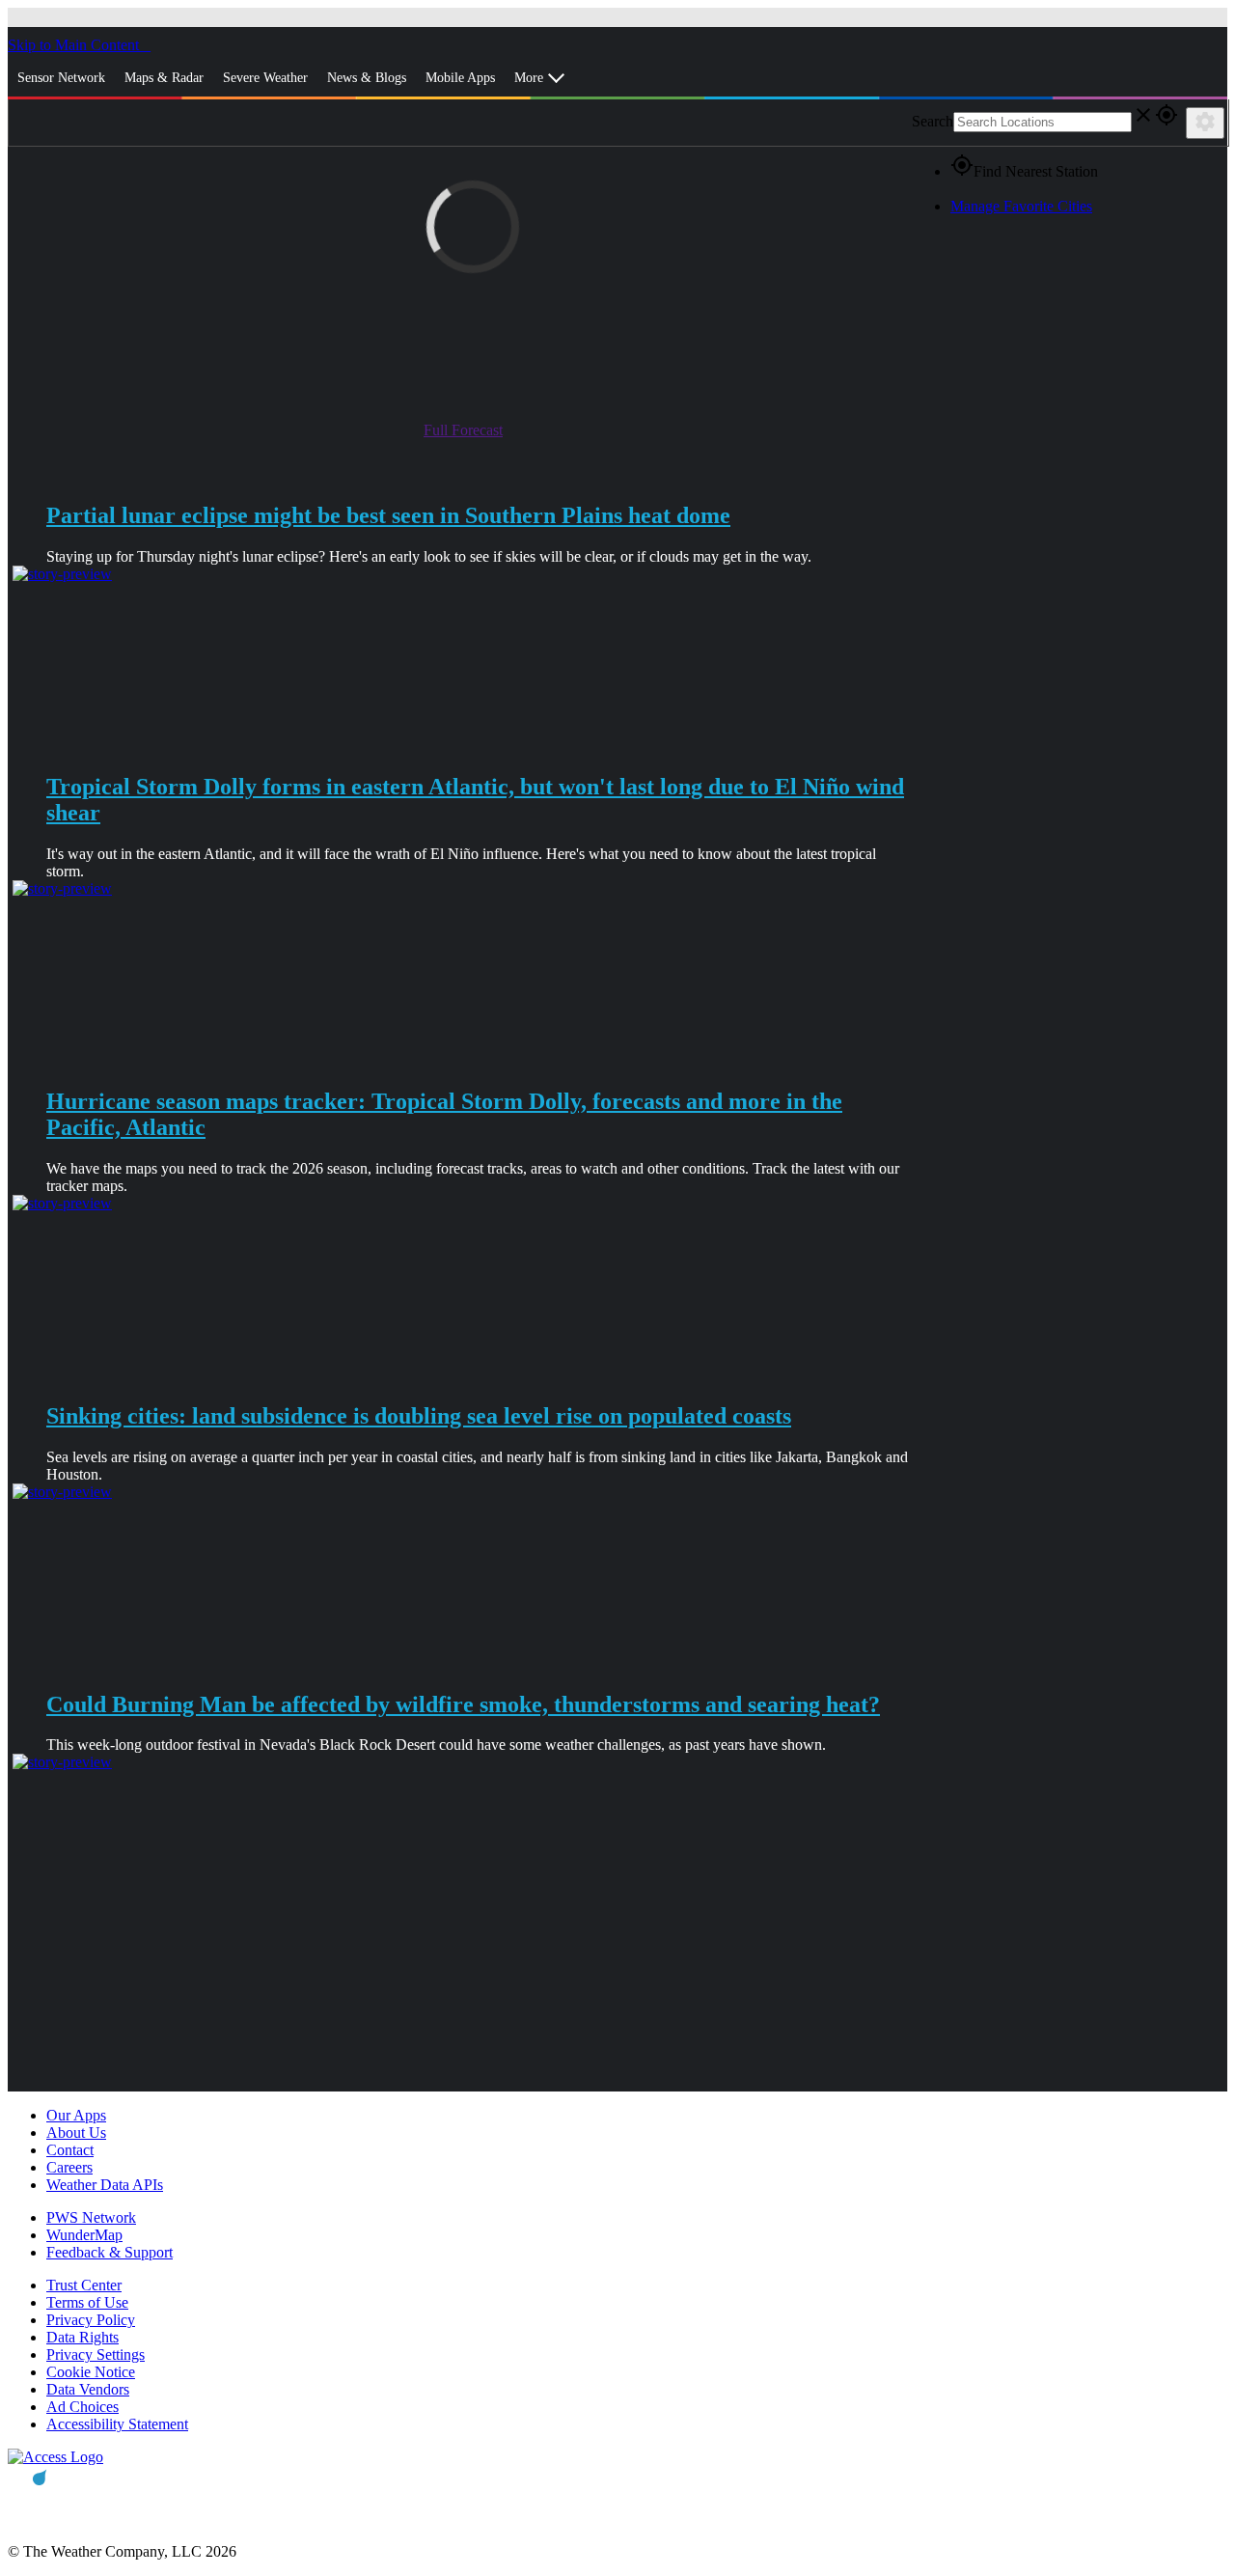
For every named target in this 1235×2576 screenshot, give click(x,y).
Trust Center (84, 2285)
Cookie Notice (91, 2372)
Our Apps (76, 2115)
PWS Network (91, 2217)
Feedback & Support (110, 2252)
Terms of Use (87, 2302)
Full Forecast (463, 430)
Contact (70, 2150)
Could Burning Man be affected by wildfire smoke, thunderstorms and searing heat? (463, 1704)
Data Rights (82, 2337)
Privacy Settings (96, 2354)
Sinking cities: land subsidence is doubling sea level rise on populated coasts (419, 1416)
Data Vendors (88, 2389)
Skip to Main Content (75, 45)
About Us (76, 2133)
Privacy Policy (91, 2320)
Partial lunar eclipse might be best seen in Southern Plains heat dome (388, 515)
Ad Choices (82, 2407)
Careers (69, 2167)
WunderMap (84, 2235)
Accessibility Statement (117, 2424)
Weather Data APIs (105, 2185)
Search (933, 121)
